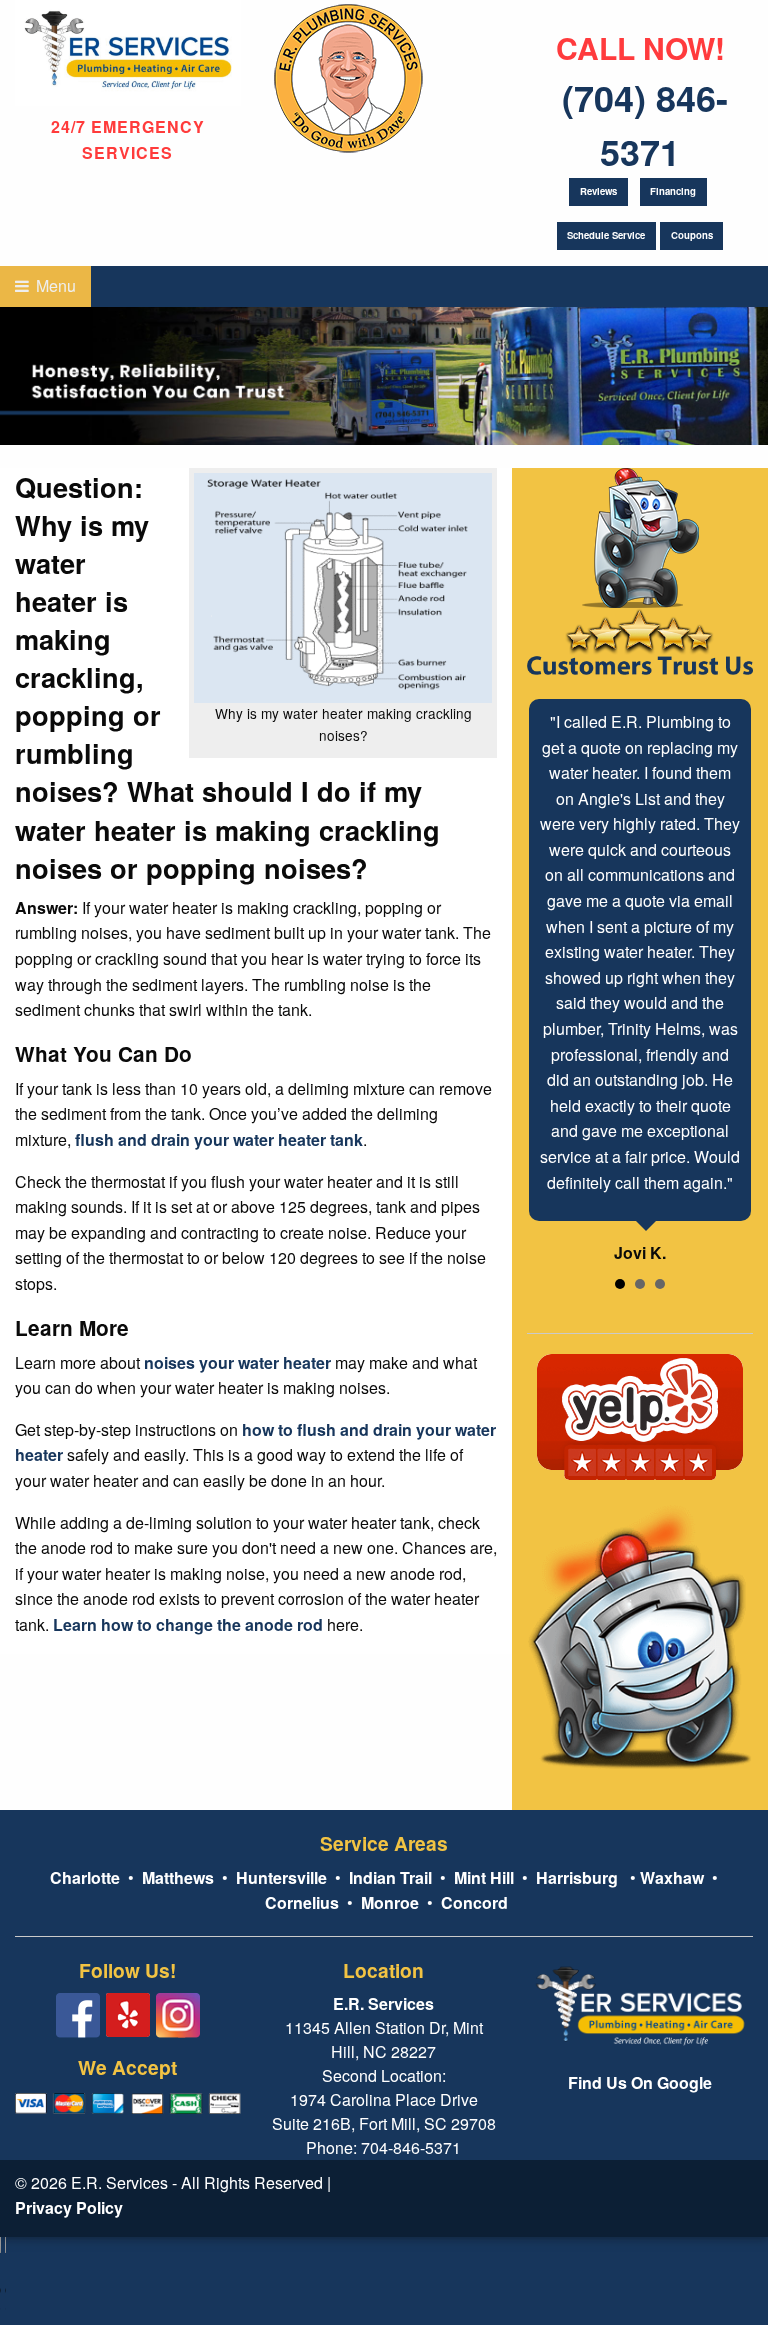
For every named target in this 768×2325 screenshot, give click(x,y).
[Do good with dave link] (348, 74)
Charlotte (85, 1877)
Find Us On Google (640, 2082)
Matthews (176, 1877)
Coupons (692, 235)
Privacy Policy (69, 2207)
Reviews (598, 191)
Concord (474, 1902)
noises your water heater (237, 1362)
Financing (673, 191)
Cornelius (302, 1902)
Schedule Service (606, 235)
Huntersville (281, 1877)
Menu (54, 285)
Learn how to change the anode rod (188, 1624)
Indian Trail (390, 1877)
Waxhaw (672, 1877)
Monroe (390, 1902)
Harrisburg (577, 1877)
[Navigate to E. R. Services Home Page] (128, 50)
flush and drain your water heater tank (219, 1139)
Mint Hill (484, 1877)
